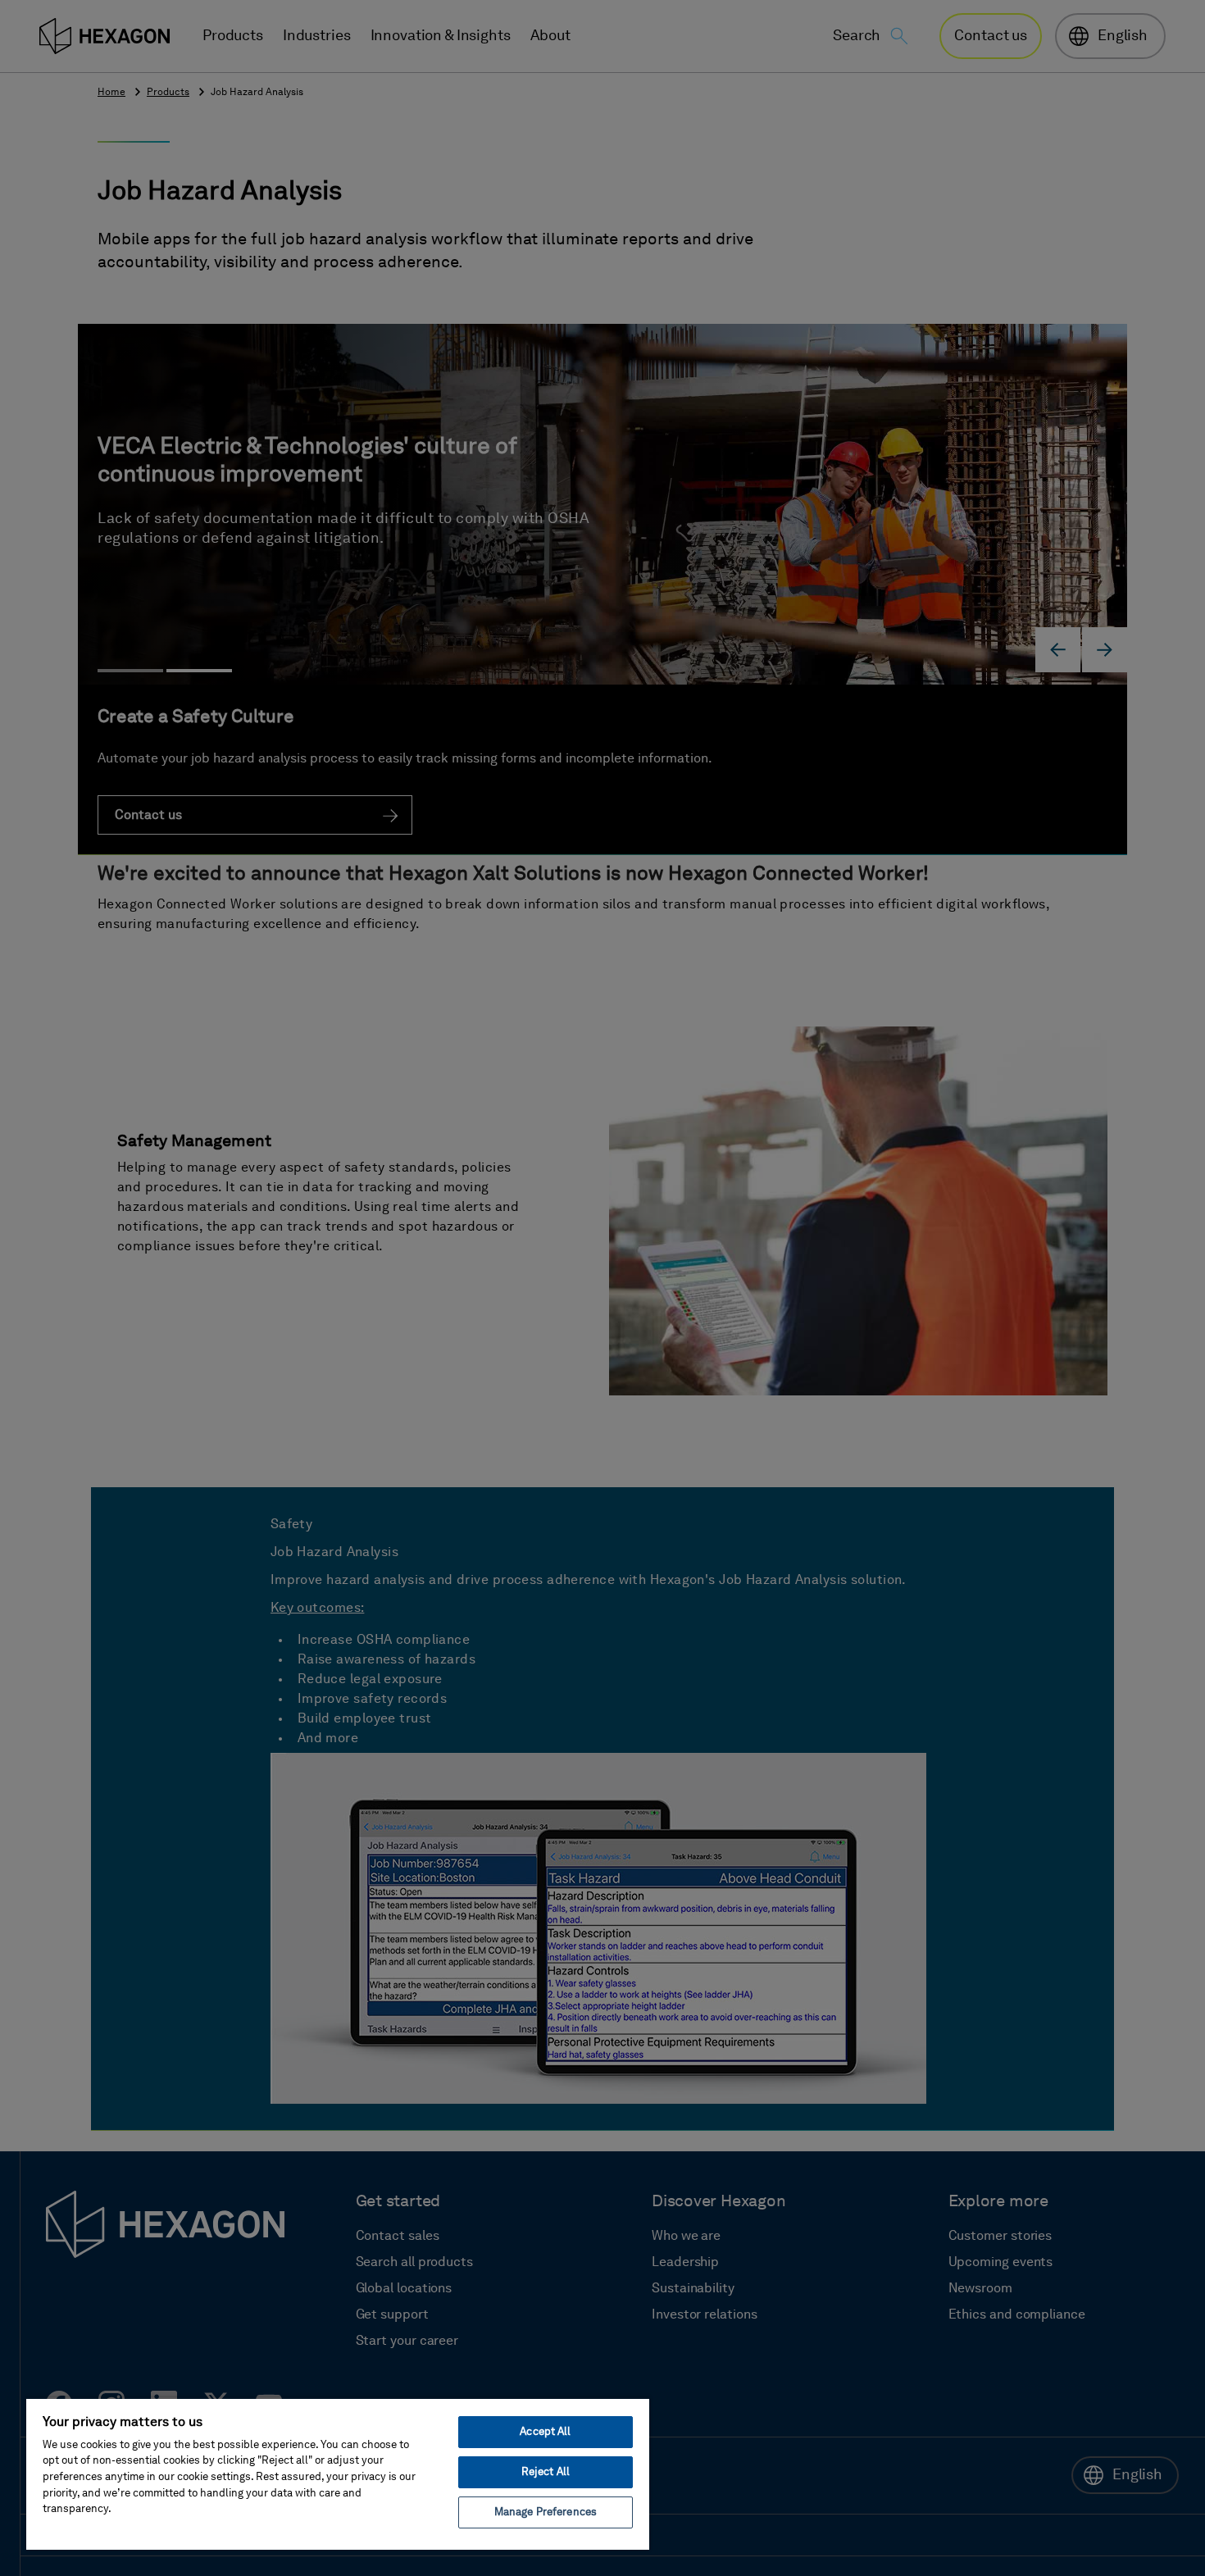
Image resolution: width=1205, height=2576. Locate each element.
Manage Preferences (546, 2512)
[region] (338, 2474)
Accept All (545, 2432)
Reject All (546, 2472)
